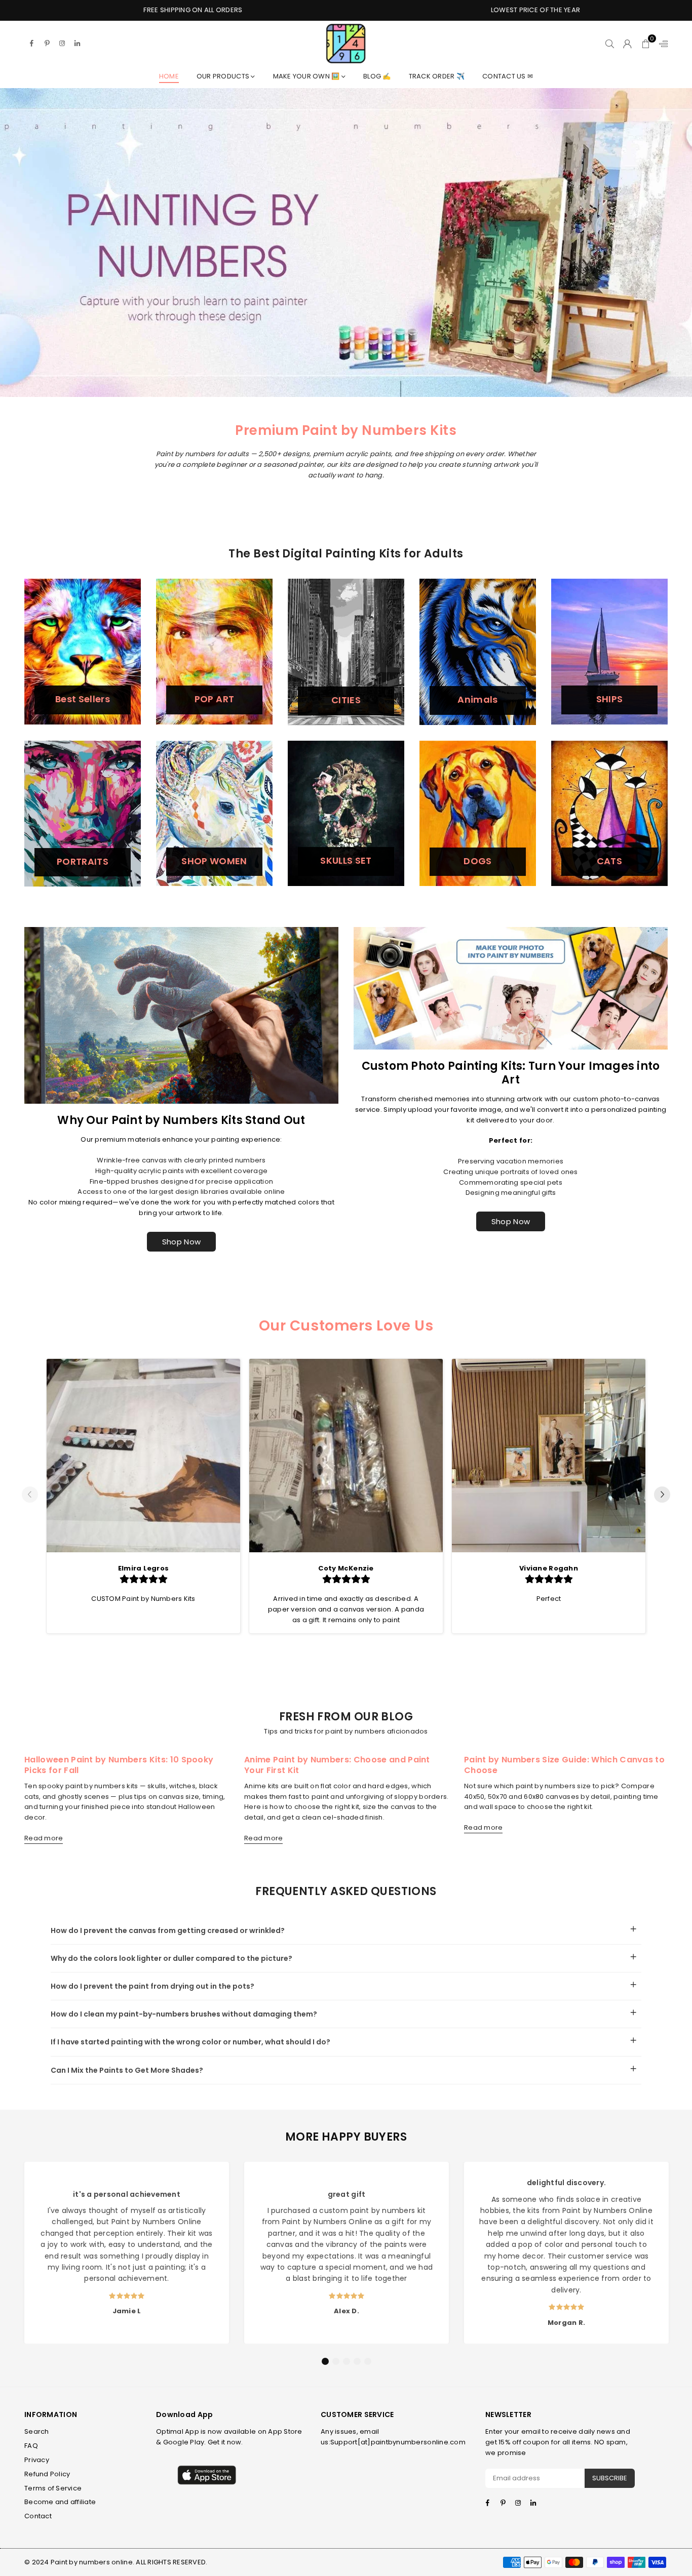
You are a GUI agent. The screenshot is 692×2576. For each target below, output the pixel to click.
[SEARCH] (610, 44)
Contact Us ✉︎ (508, 76)
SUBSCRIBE (610, 2478)
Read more (44, 1839)
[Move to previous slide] (30, 1496)
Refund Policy (47, 2474)
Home (169, 76)
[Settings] (661, 44)
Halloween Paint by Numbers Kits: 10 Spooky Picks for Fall (119, 1765)
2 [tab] (336, 2361)
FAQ (31, 2446)
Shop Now (181, 1242)
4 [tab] (357, 2361)
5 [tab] (368, 2361)
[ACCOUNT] (627, 44)
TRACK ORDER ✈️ (437, 76)
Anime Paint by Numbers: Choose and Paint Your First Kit (337, 1765)
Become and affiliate (60, 2502)
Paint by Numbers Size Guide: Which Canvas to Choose (564, 1765)
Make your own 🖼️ (307, 76)
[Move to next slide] (662, 1496)
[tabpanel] (127, 2252)
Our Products (224, 76)
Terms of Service (53, 2488)
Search (37, 2431)
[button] (646, 44)
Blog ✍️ (377, 76)
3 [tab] (347, 2361)
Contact (38, 2516)
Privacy (37, 2460)
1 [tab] (325, 2361)
